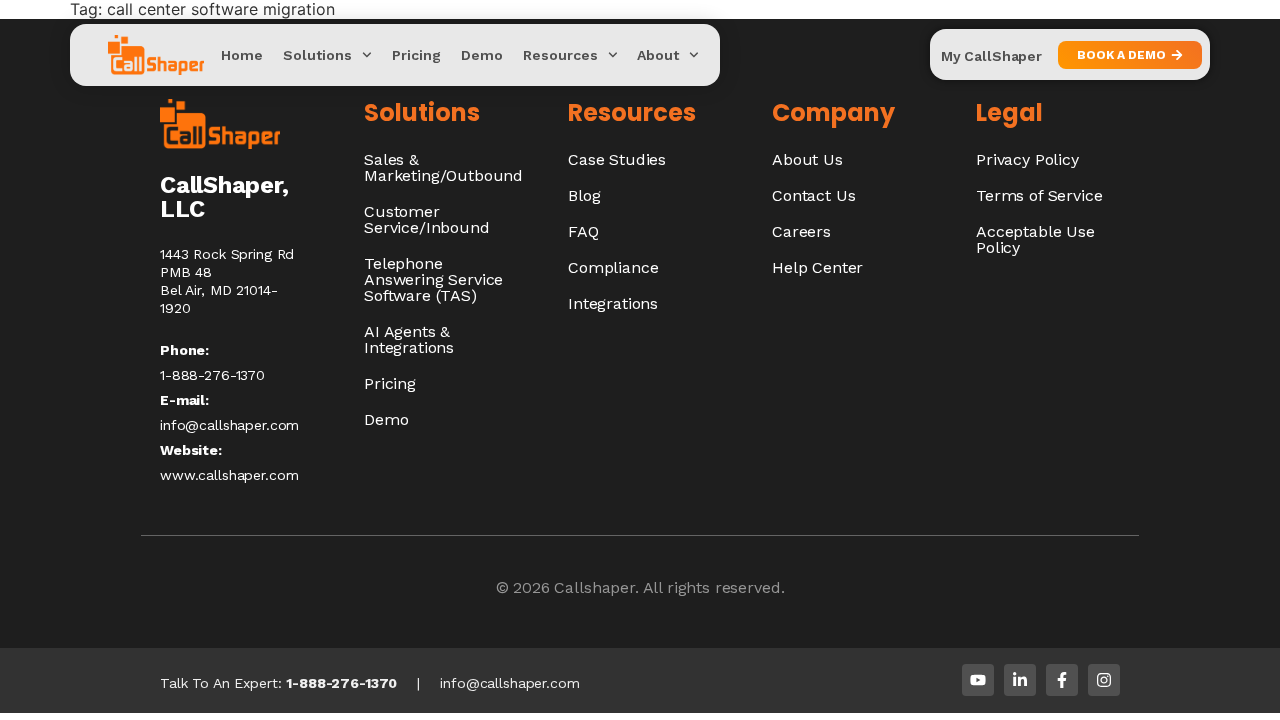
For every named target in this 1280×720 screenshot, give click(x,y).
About (658, 55)
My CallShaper (991, 56)
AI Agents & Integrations (409, 339)
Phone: (184, 350)
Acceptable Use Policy (1035, 239)
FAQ (583, 231)
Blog (584, 195)
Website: (191, 450)
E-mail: (184, 400)
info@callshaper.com (229, 425)
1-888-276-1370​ (212, 375)
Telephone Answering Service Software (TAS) (433, 279)
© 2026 (525, 587)
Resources (560, 55)
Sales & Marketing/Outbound (443, 167)
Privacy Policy (1027, 159)
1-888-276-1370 (341, 683)
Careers (801, 231)
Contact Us (813, 195)
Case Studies (617, 159)
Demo (482, 55)
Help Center (817, 267)
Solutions (317, 55)
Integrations (613, 303)
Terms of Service (1039, 195)
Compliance (613, 267)
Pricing (416, 55)
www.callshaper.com (229, 475)
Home (242, 55)
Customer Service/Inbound (427, 219)
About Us (807, 159)
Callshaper (594, 587)
